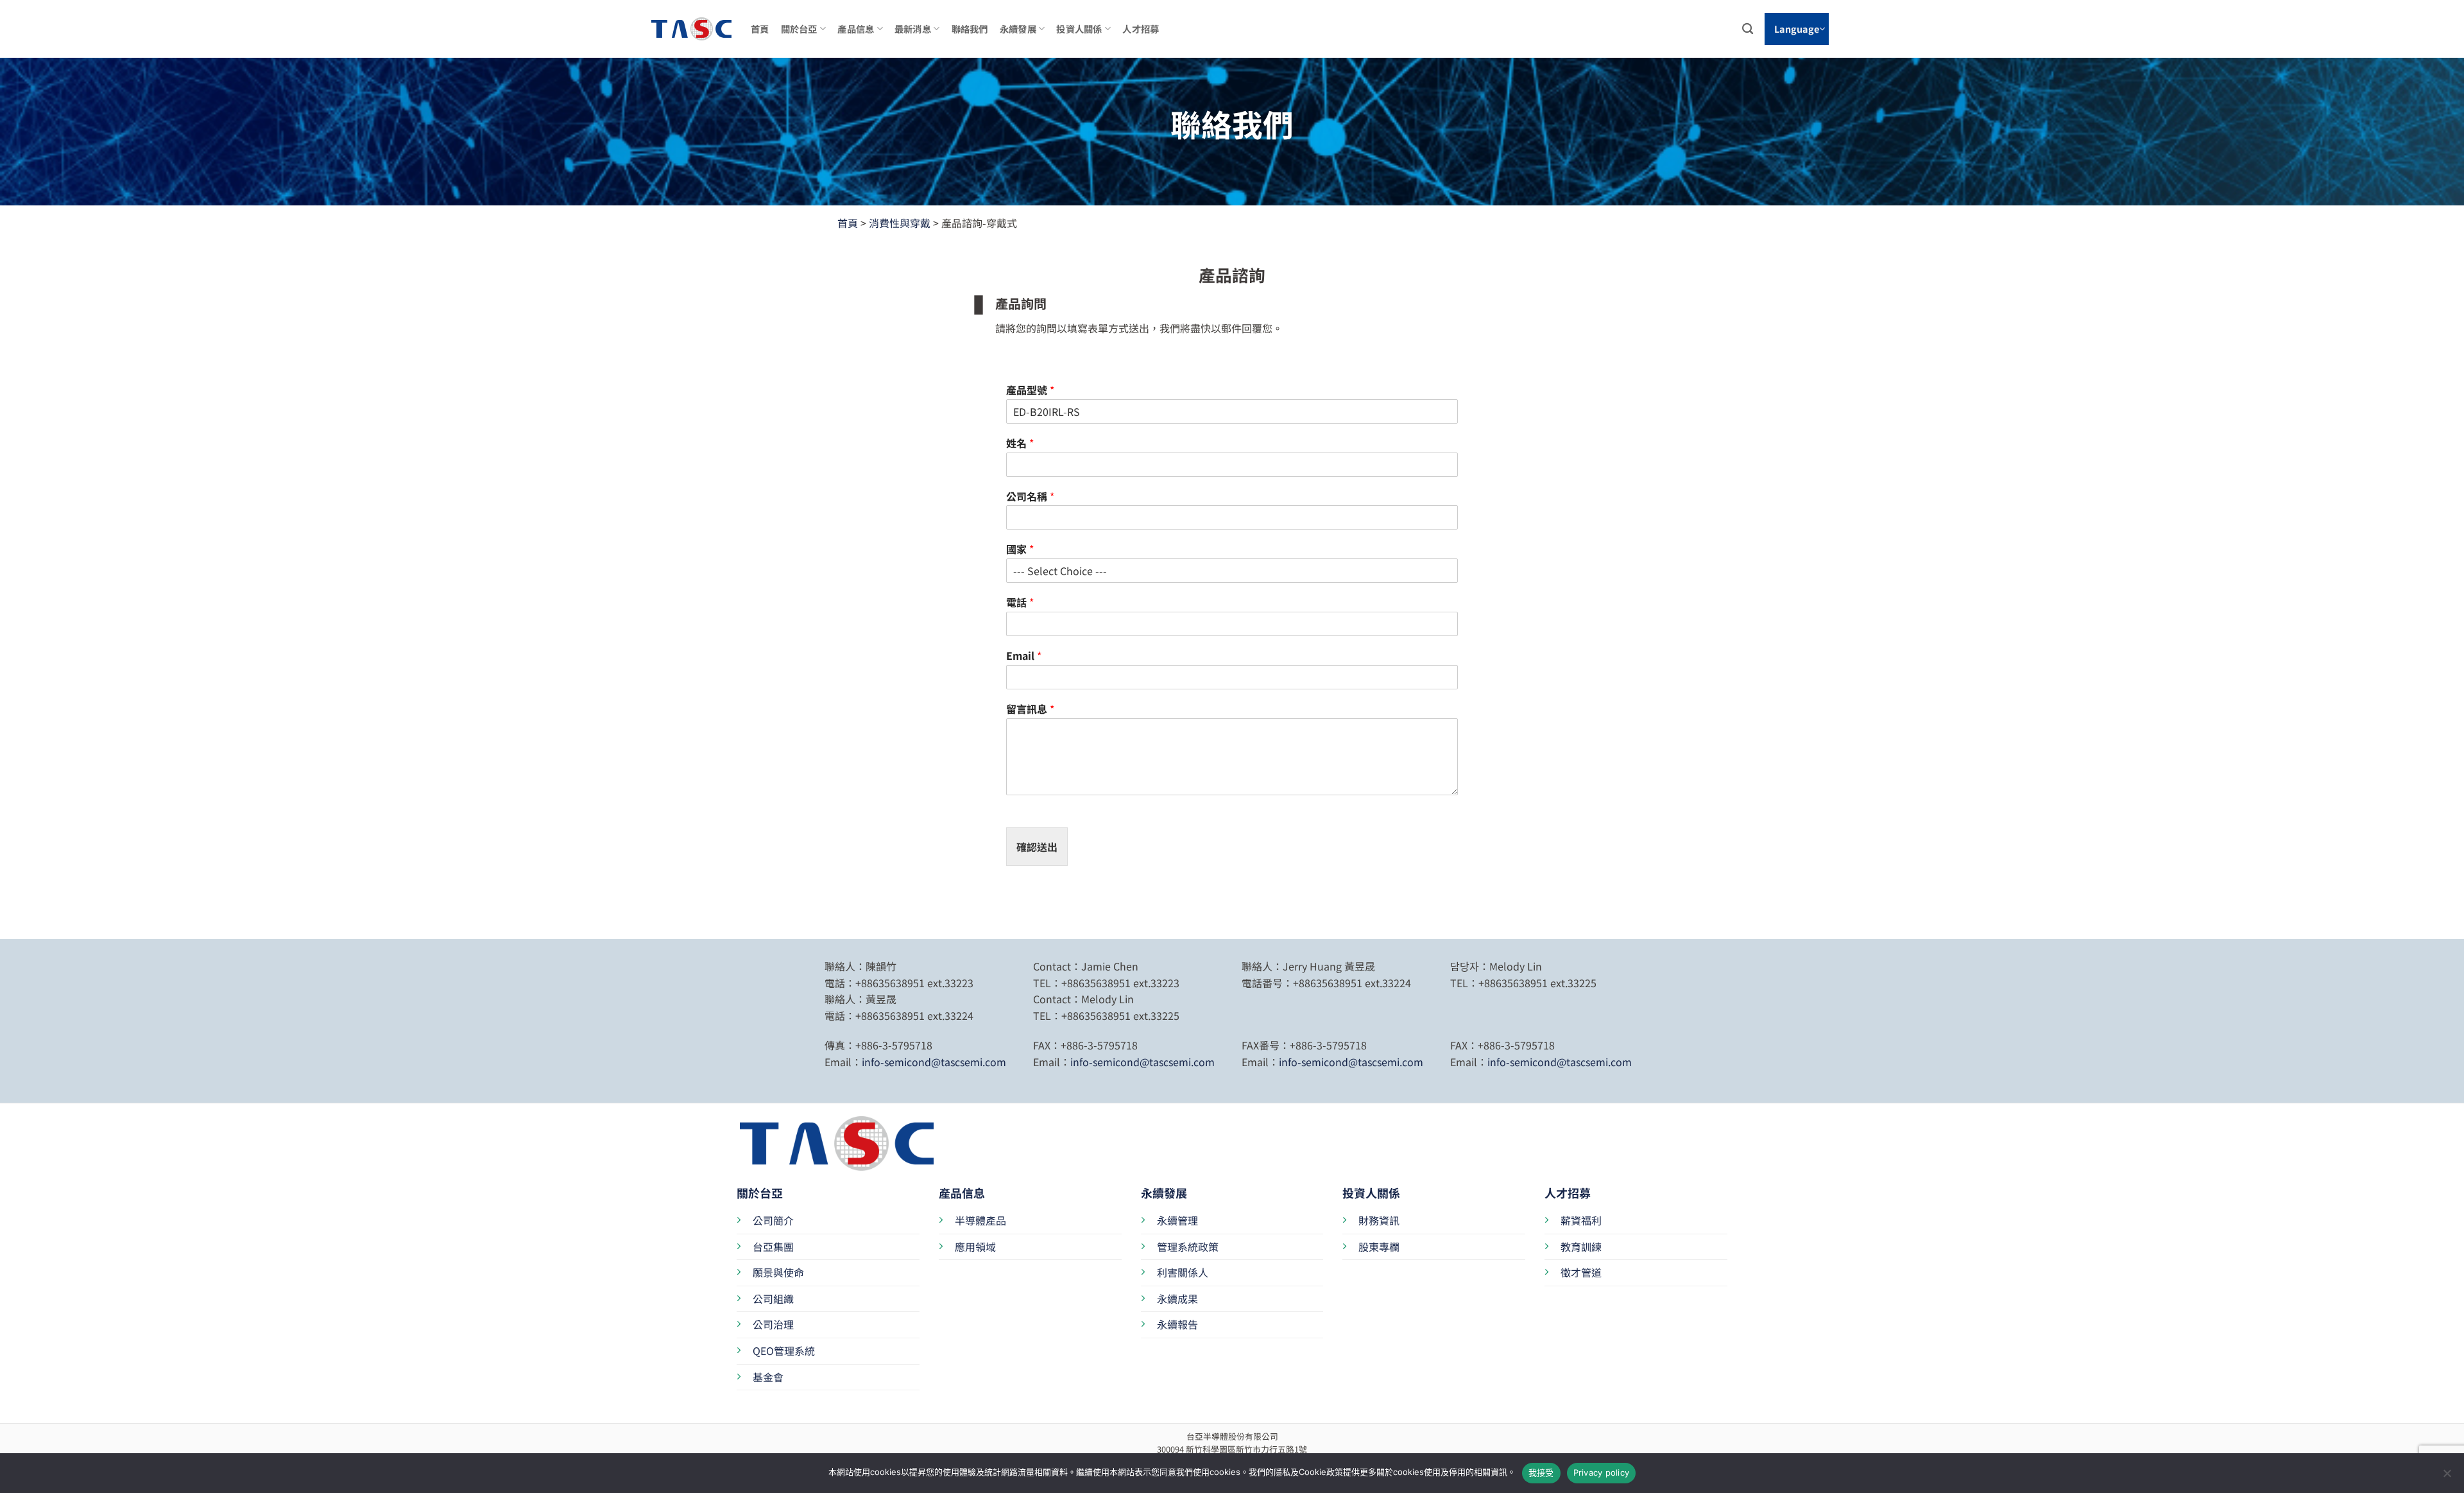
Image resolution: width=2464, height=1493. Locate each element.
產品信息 (856, 29)
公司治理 (773, 1324)
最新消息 (913, 29)
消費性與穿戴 (900, 223)
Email (1024, 656)
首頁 (760, 29)
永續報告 (1177, 1324)
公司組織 (773, 1299)
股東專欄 (1379, 1247)
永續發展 (1018, 29)
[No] (2447, 1477)
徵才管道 (1581, 1272)
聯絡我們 (970, 29)
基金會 (768, 1377)
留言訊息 (1030, 709)
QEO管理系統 (784, 1351)
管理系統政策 (1188, 1247)
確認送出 (1037, 847)
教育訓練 (1581, 1247)
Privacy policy (1602, 1472)
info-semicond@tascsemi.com (934, 1062)
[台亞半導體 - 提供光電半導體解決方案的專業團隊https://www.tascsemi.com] (683, 29)
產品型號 (1030, 390)
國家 (1020, 549)
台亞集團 (773, 1247)
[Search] (1748, 29)
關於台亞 (799, 29)
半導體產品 (980, 1220)
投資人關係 (1079, 29)
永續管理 (1177, 1220)
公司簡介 (773, 1220)
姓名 (1020, 443)
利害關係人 (1183, 1272)
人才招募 (1141, 29)
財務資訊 (1379, 1220)
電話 (1020, 602)
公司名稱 (1030, 496)
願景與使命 (778, 1272)
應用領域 (975, 1247)
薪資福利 (1581, 1220)
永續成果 (1177, 1299)
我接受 (1541, 1472)
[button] (1797, 29)
